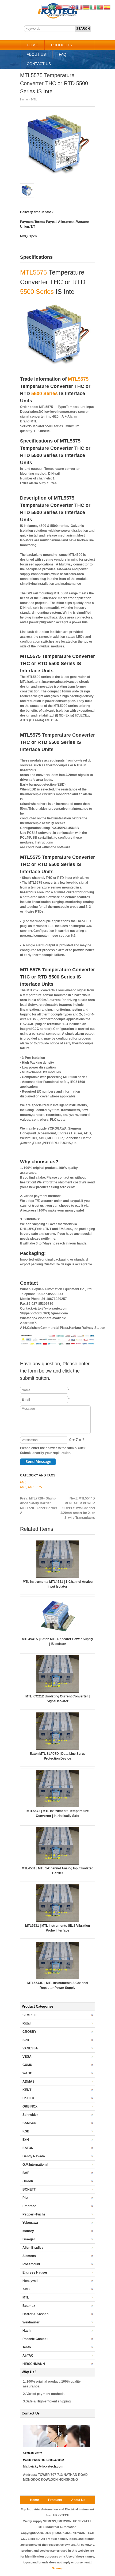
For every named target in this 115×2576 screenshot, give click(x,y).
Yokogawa (30, 2223)
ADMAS (28, 2082)
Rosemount (31, 2264)
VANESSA (30, 2048)
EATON (28, 2148)
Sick (26, 2040)
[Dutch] (66, 7)
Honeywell (30, 2281)
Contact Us (39, 64)
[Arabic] (52, 7)
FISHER (28, 2098)
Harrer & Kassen (35, 2314)
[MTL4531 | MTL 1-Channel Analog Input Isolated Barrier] (57, 1863)
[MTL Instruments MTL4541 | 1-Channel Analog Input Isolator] (57, 1577)
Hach (26, 2331)
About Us (36, 54)
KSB (26, 2131)
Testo (27, 2347)
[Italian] (94, 7)
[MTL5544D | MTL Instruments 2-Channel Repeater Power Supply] (57, 1978)
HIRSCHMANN (34, 2364)
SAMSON (30, 2123)
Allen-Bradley (33, 2248)
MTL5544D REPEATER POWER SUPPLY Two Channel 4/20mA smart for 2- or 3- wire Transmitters (78, 1508)
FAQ (63, 54)
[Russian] (45, 7)
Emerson (29, 2206)
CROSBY (29, 2032)
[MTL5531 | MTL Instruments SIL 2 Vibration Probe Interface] (57, 1921)
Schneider (30, 2115)
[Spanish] (108, 7)
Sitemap (58, 2568)
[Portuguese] (101, 7)
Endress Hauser (35, 2273)
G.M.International (35, 2165)
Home (32, 45)
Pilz (25, 2198)
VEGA (27, 2057)
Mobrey (28, 2231)
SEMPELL (30, 2015)
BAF (26, 2173)
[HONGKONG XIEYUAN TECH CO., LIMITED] (58, 18)
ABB (26, 2289)
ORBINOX (30, 2106)
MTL (34, 99)
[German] (87, 7)
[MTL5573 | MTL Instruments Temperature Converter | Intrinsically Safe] (57, 1806)
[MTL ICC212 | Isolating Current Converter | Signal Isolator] (57, 1692)
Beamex (29, 2306)
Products (62, 45)
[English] (73, 7)
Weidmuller (31, 2322)
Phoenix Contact (35, 2339)
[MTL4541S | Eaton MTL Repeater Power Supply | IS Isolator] (57, 1634)
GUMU (27, 2065)
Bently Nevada (34, 2156)
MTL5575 (33, 272)
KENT (27, 2090)
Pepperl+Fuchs (34, 2214)
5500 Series (37, 292)
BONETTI (29, 2189)
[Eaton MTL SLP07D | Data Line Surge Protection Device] (57, 1749)
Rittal (26, 2023)
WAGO (27, 2073)
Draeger (29, 2239)
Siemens (29, 2256)
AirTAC (28, 2356)
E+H (26, 2140)
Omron (28, 2181)
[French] (80, 7)
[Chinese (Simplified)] (59, 7)
